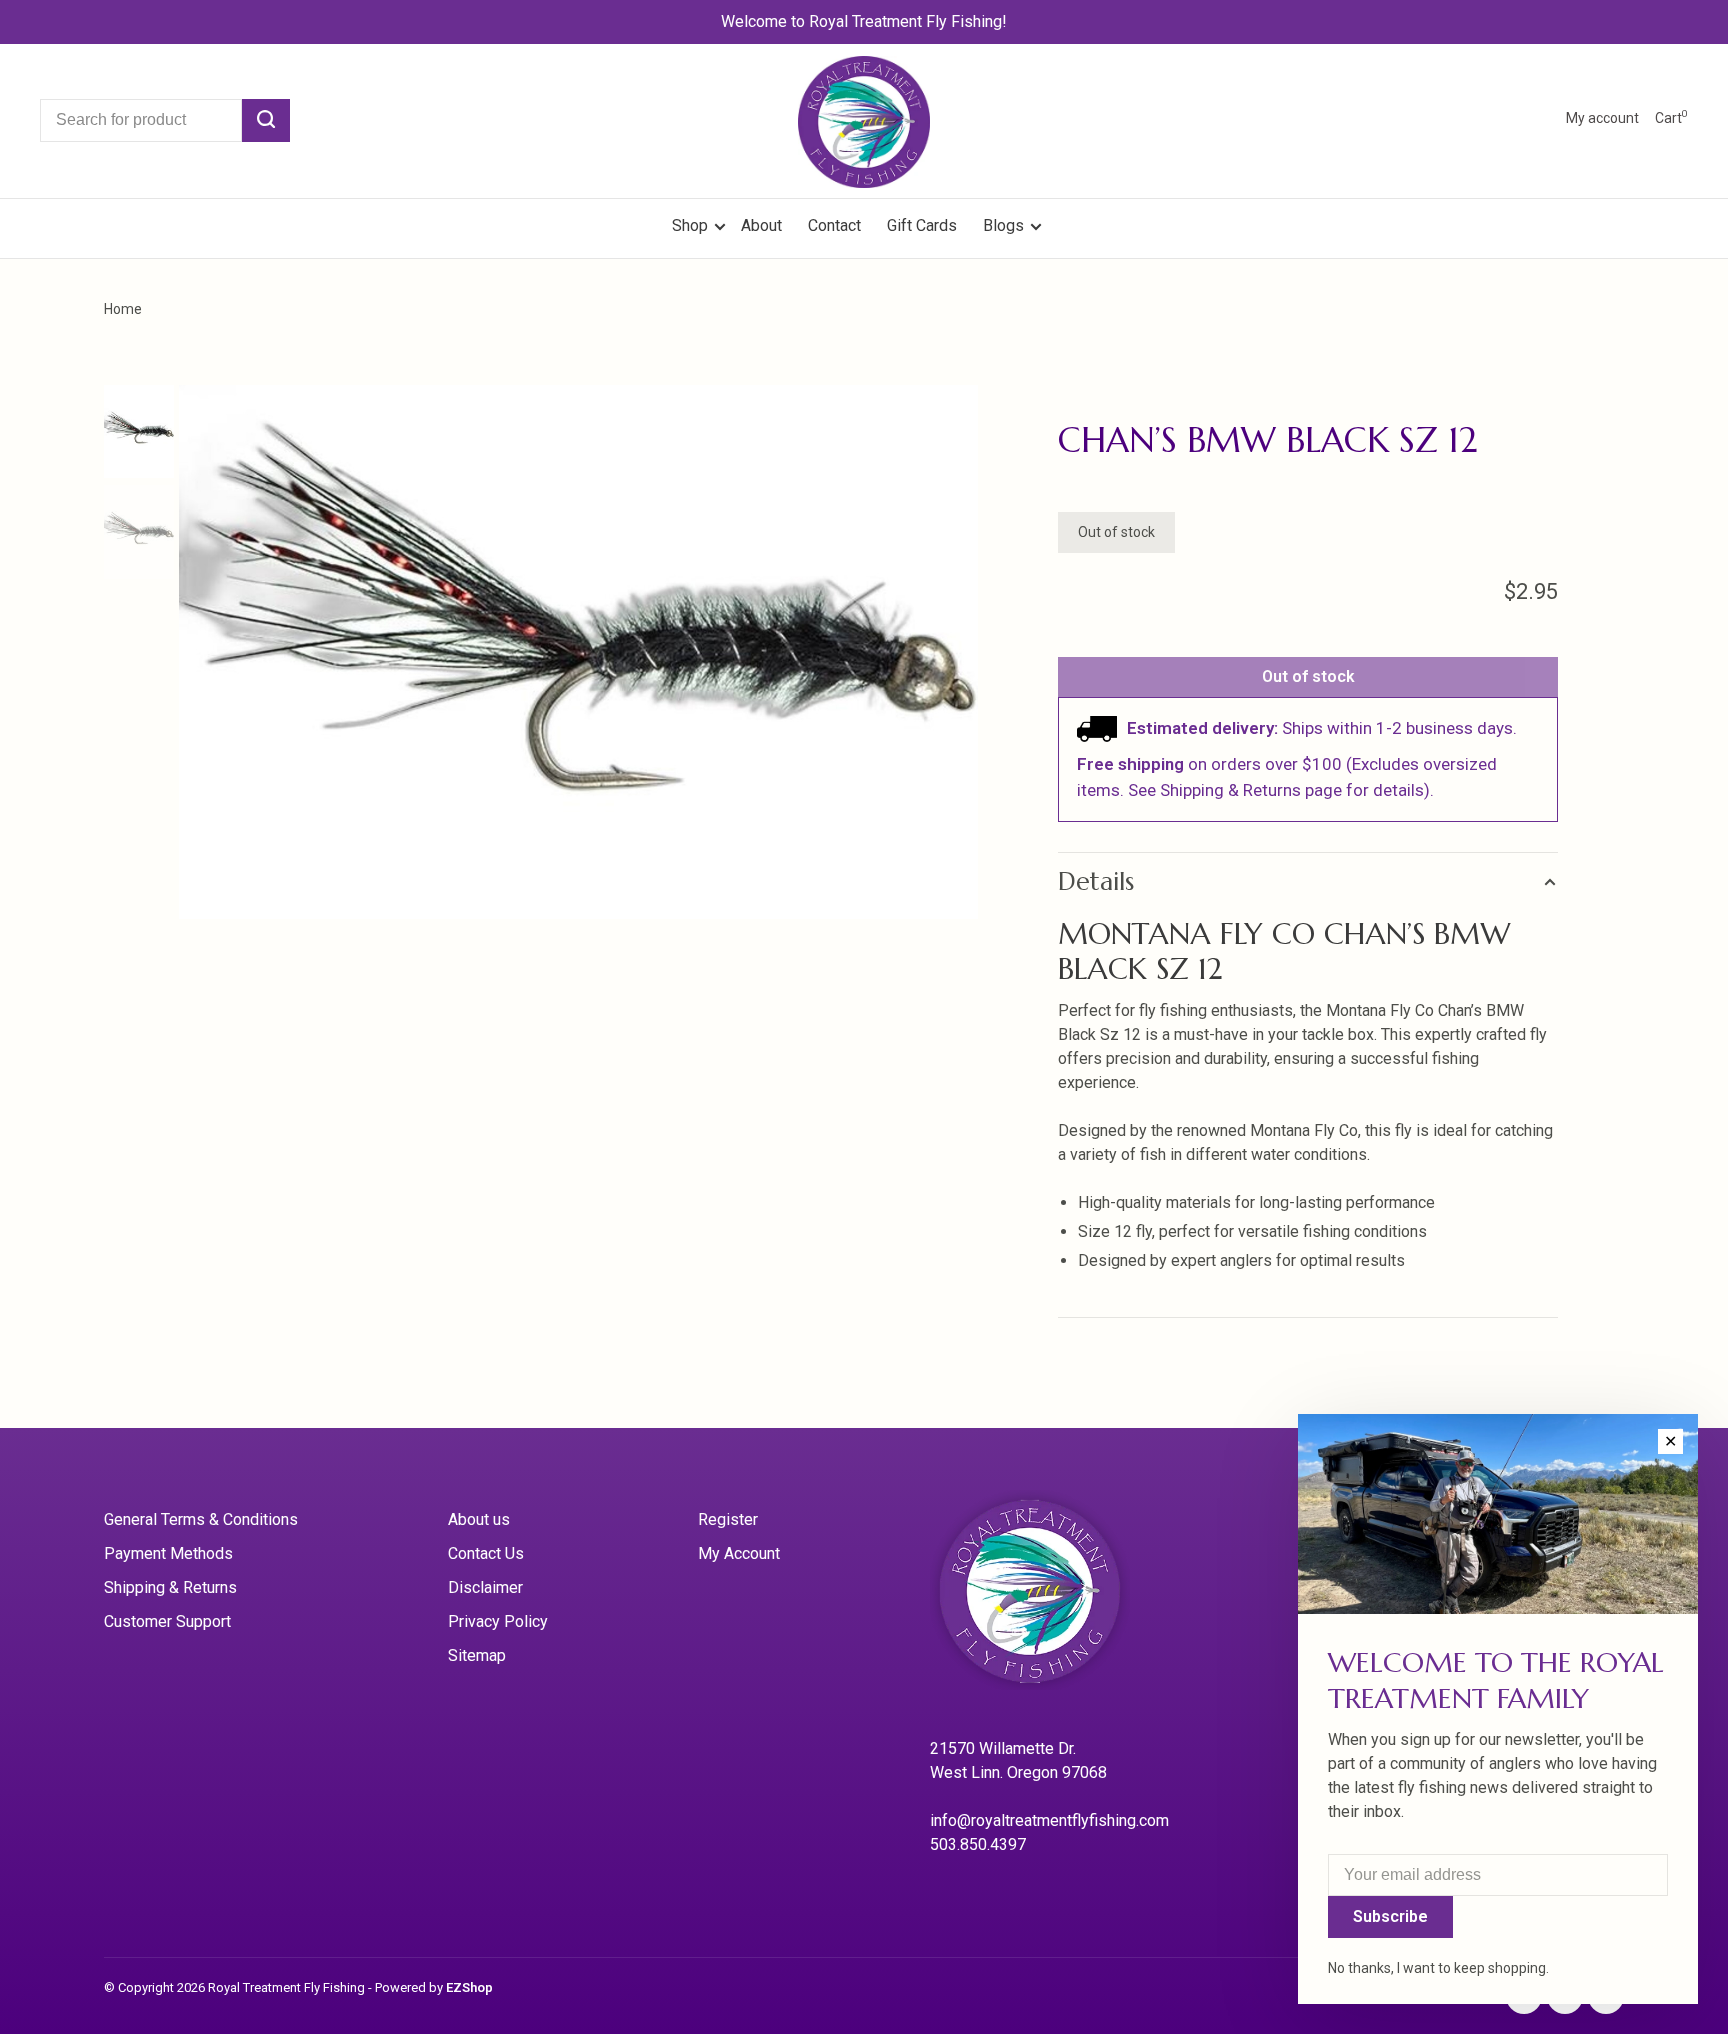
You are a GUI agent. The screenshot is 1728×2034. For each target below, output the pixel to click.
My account (1602, 118)
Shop (692, 225)
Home (123, 309)
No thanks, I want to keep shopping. (1438, 1968)
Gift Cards (922, 225)
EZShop (469, 1987)
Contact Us (486, 1553)
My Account (739, 1553)
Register (728, 1519)
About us (479, 1519)
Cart (1671, 118)
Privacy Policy (498, 1621)
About (761, 225)
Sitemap (477, 1655)
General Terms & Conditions (201, 1519)
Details (1096, 881)
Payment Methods (168, 1553)
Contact (834, 225)
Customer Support (167, 1621)
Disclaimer (485, 1587)
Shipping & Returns (170, 1587)
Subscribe (1390, 1916)
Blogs (1003, 225)
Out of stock (1308, 676)
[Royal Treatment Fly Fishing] (1055, 1597)
